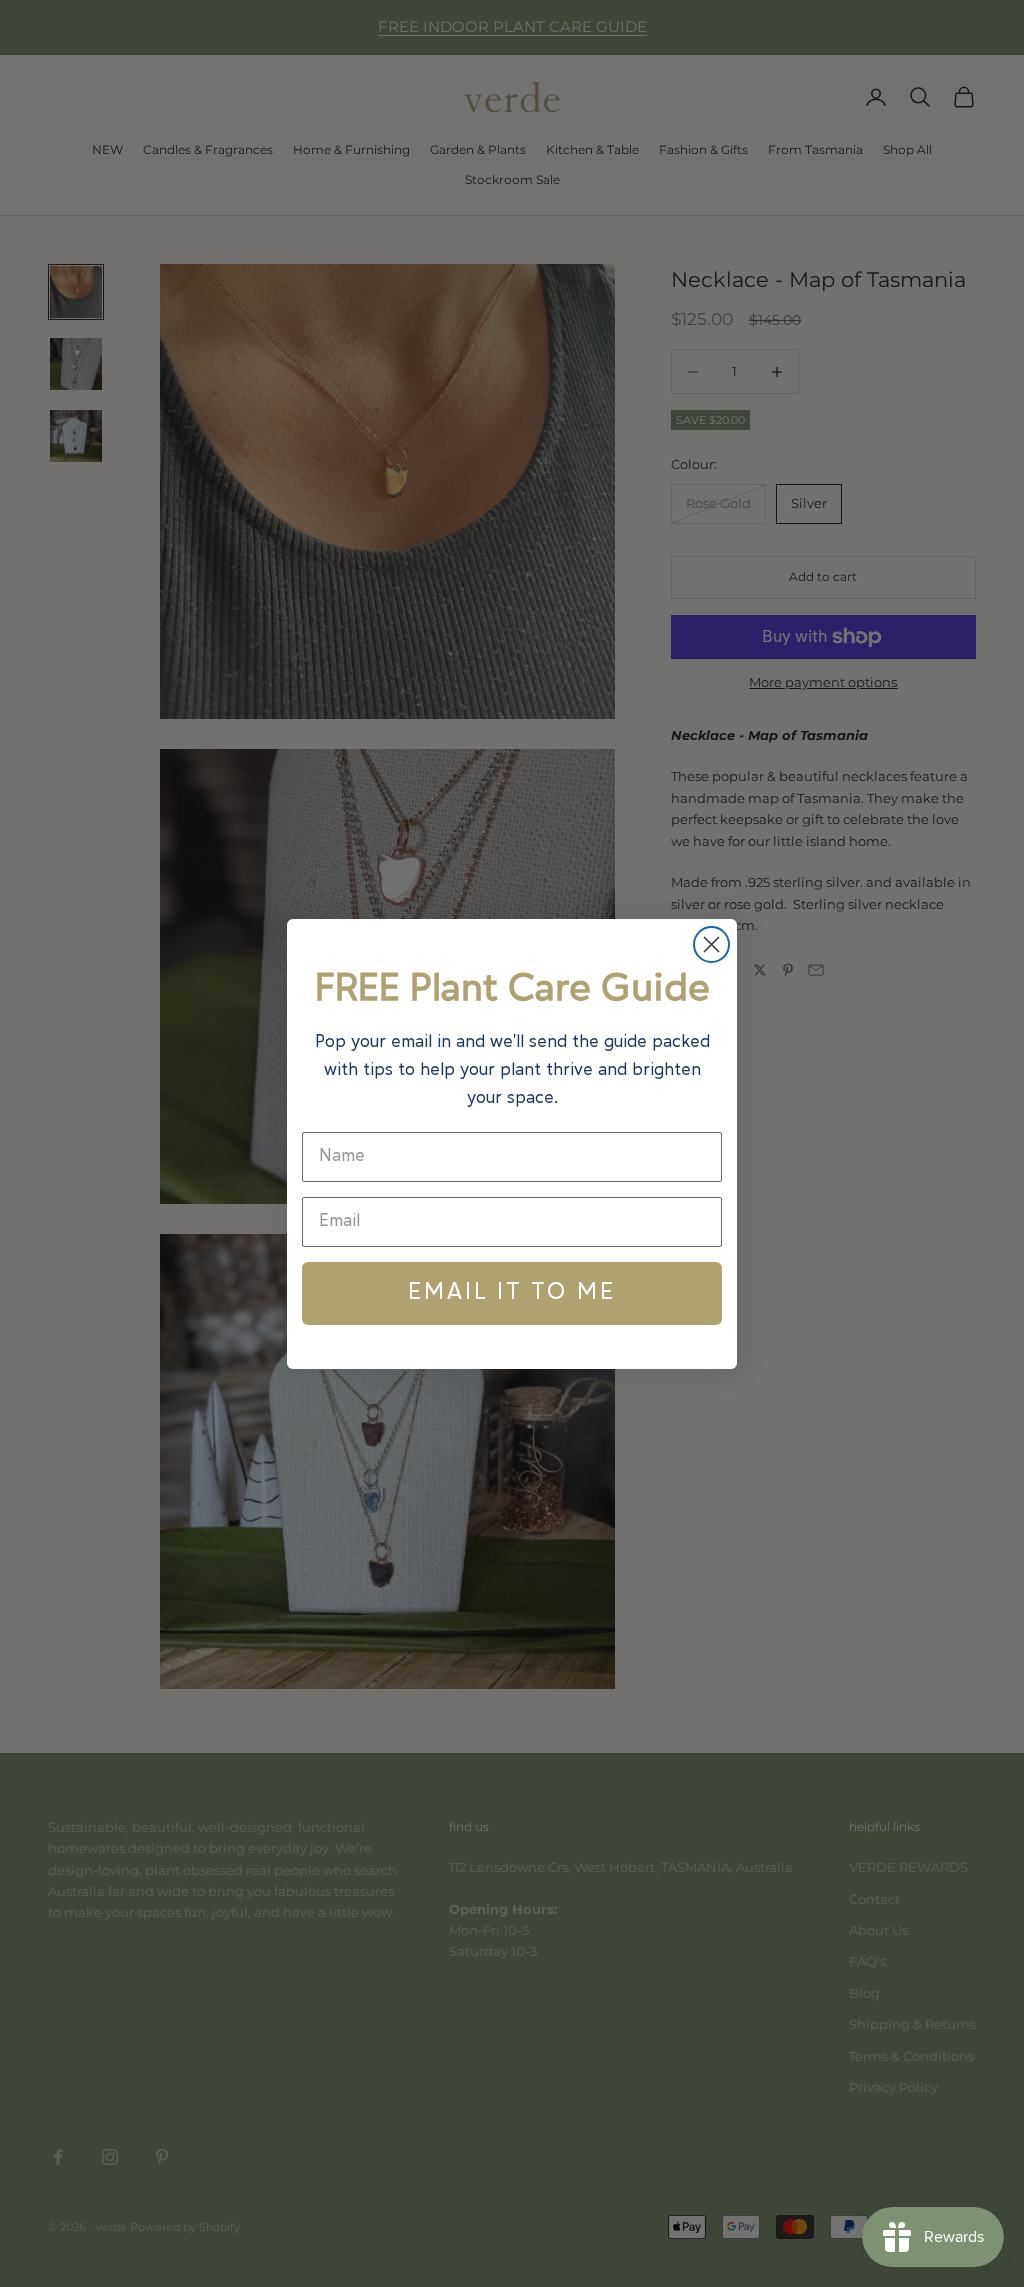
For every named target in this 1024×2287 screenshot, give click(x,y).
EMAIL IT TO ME (512, 1293)
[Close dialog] (711, 944)
